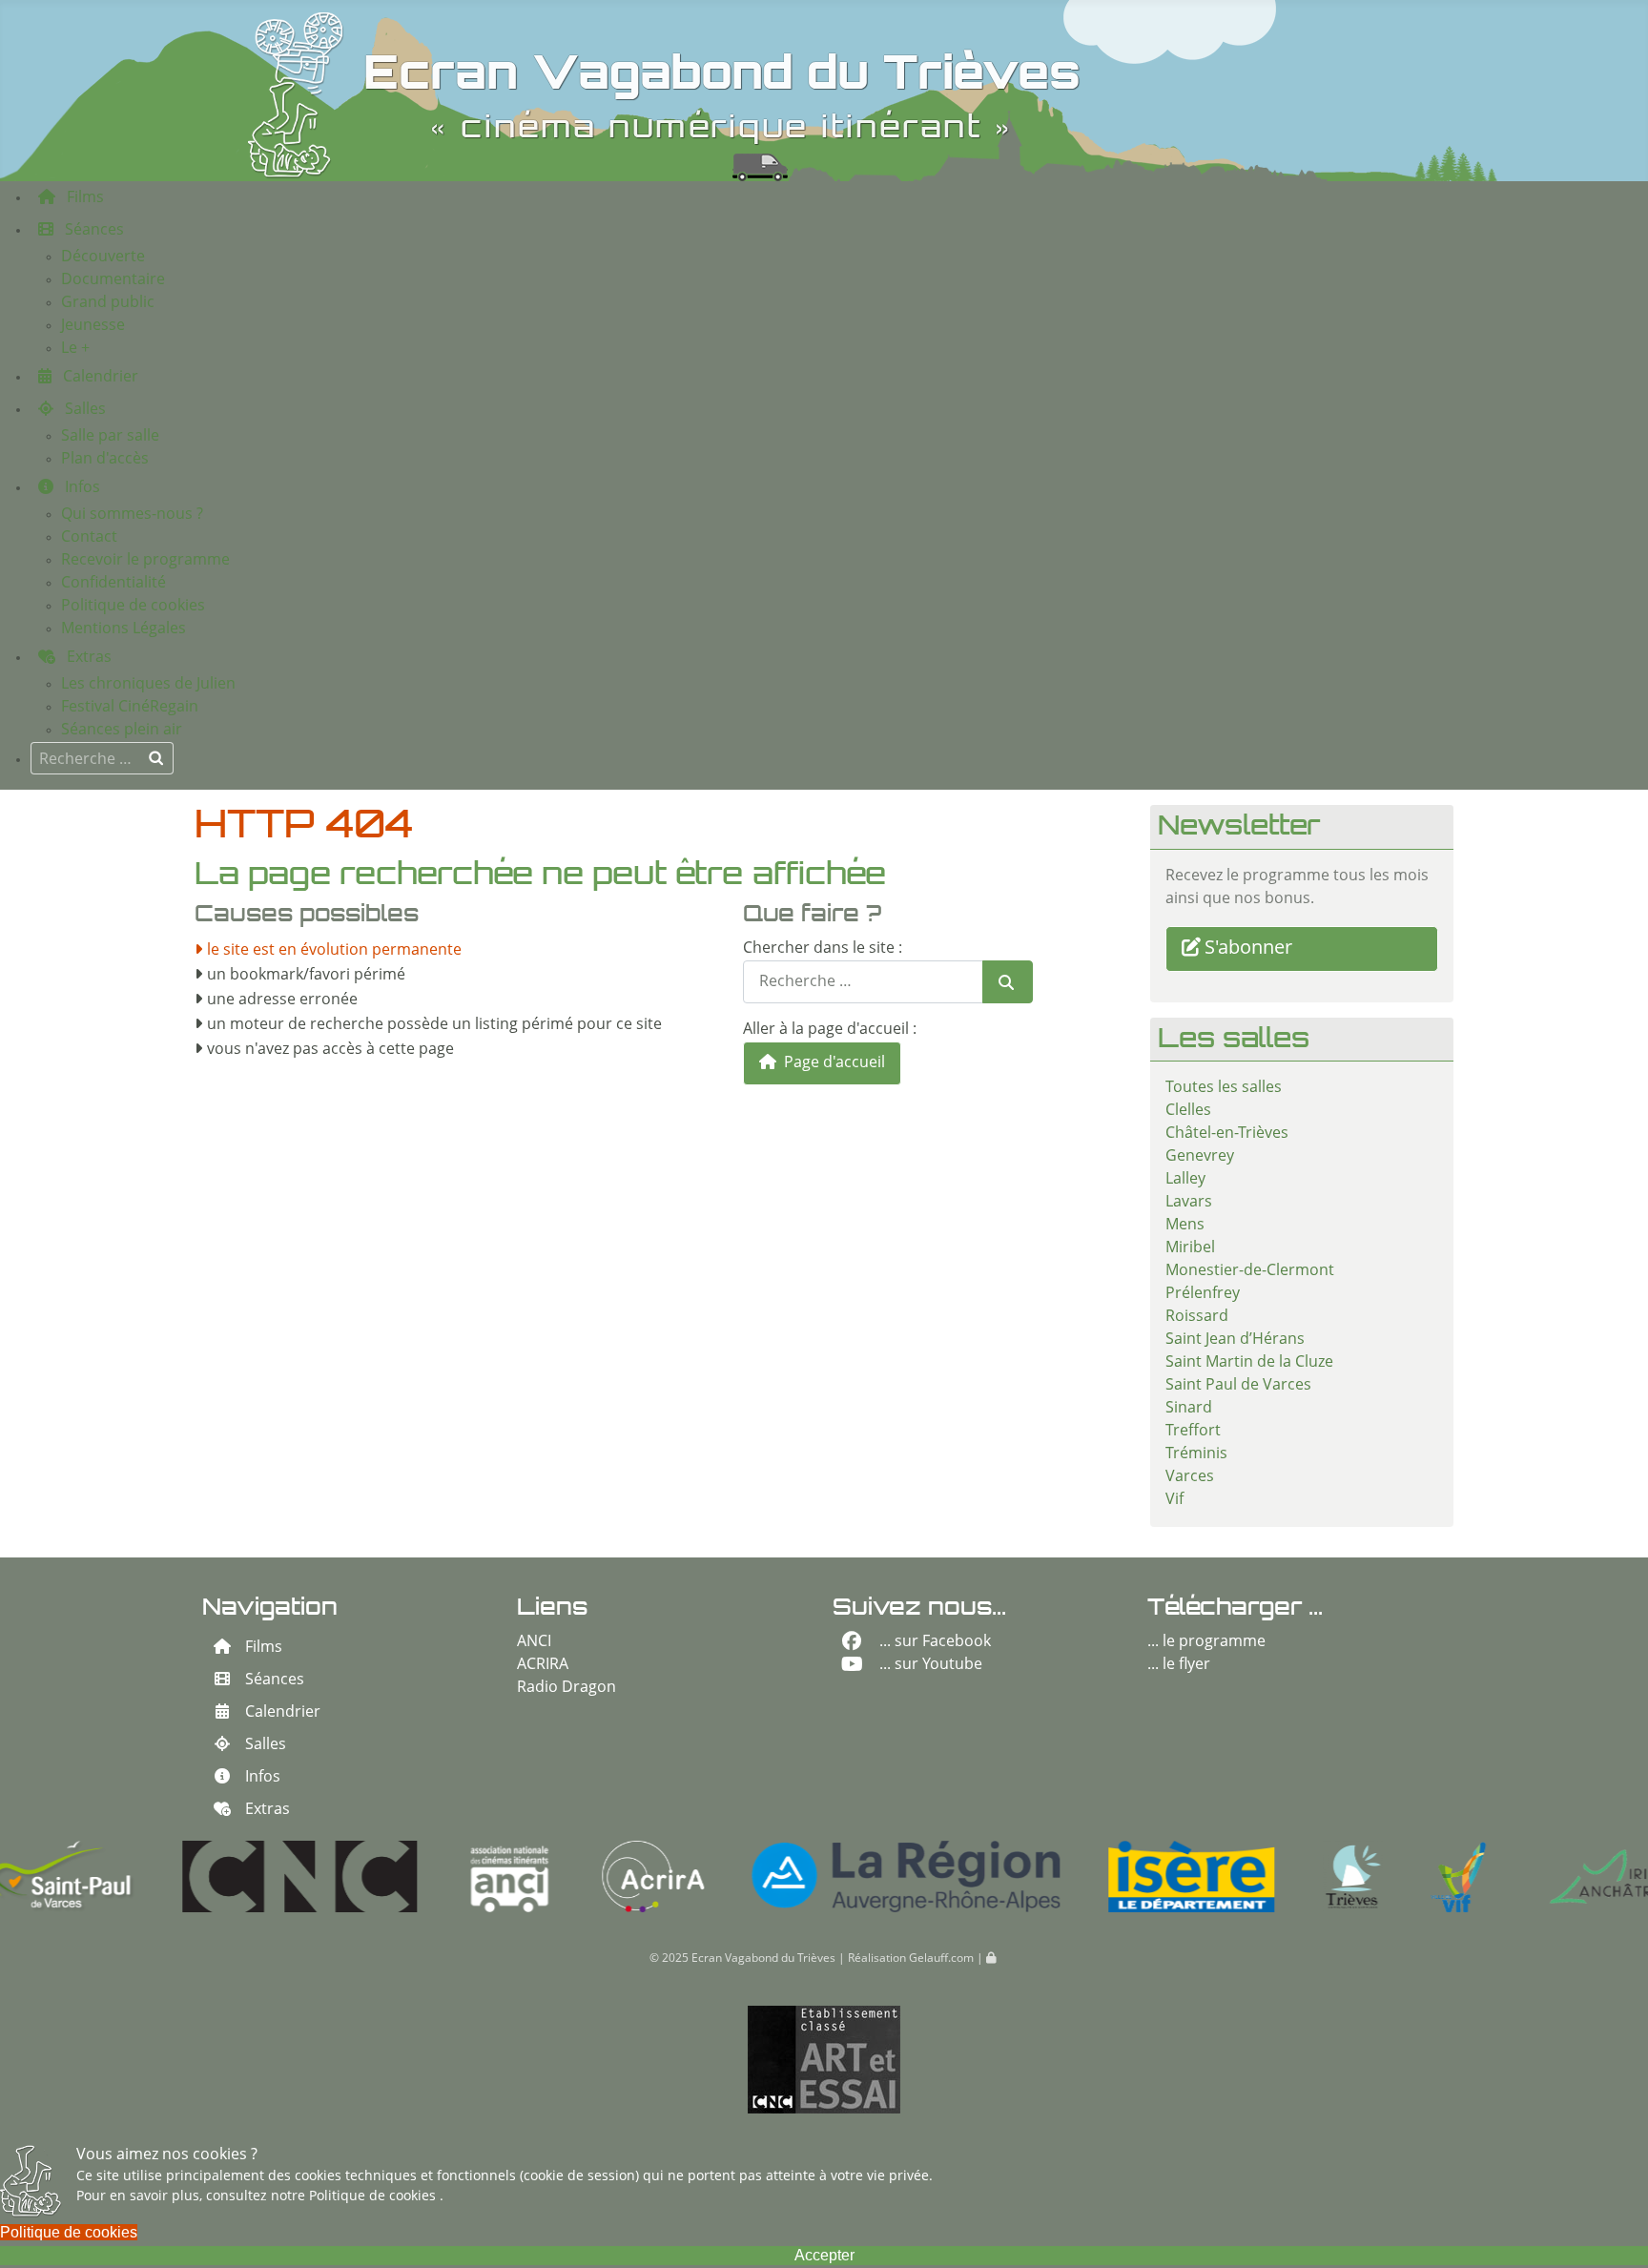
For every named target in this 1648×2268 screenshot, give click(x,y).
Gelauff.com (941, 1959)
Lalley (1185, 1180)
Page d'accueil (833, 1063)
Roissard (1197, 1317)
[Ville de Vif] (1299, 1876)
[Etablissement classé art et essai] (824, 2060)
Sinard (1189, 1409)
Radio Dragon (566, 1688)
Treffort (1193, 1432)
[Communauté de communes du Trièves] (1194, 1876)
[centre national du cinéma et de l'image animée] (141, 1876)
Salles (266, 1745)
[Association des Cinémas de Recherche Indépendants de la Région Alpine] (494, 1876)
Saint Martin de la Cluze (1249, 1363)
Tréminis (1196, 1454)
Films (264, 1648)
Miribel (1190, 1248)
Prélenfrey (1203, 1294)
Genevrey (1200, 1157)
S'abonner (1248, 949)
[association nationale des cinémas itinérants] (351, 1876)
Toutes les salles (1224, 1088)
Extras (268, 1810)
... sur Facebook (935, 1642)
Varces (1190, 1477)
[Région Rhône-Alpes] (747, 1876)
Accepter (824, 2255)
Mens (1185, 1226)
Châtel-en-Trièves (1227, 1134)
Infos (263, 1778)
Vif (1174, 1500)
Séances (275, 1680)
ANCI (534, 1642)
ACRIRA (543, 1665)
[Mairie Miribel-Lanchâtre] (1452, 1876)
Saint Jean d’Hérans (1235, 1340)
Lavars (1189, 1203)
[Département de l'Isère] (1032, 1876)
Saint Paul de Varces (1238, 1386)
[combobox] (102, 758)
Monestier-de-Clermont (1250, 1271)
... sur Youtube (931, 1665)
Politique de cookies (374, 2196)
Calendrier (283, 1713)
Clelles (1188, 1111)
